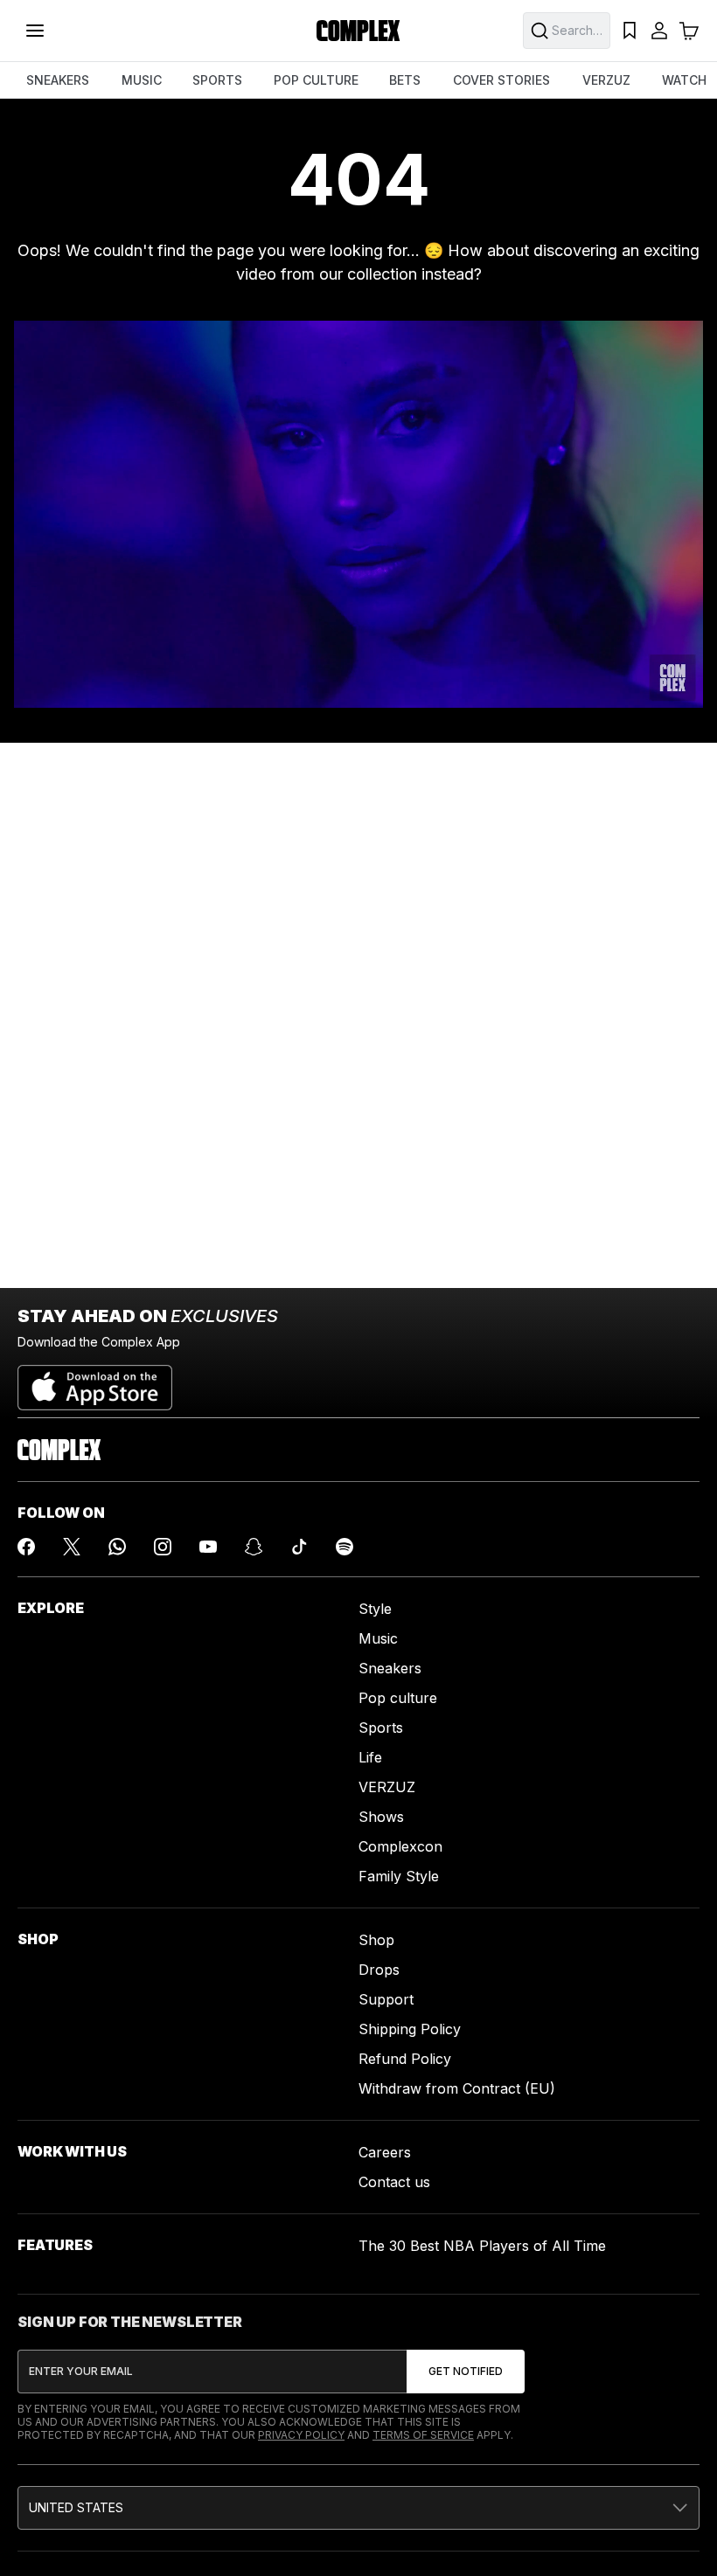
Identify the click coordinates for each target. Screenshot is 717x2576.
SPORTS (217, 80)
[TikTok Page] (299, 1547)
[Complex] (358, 31)
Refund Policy (405, 2059)
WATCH (684, 80)
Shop (376, 1940)
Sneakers (390, 1668)
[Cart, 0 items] (689, 31)
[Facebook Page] (26, 1547)
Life (370, 1757)
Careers (385, 2152)
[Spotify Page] (345, 1547)
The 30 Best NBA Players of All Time (482, 2246)
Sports (381, 1728)
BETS (405, 80)
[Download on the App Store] (95, 1381)
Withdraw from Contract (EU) (457, 2088)
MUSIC (142, 80)
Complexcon (400, 1846)
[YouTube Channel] (208, 1547)
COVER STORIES (501, 80)
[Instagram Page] (163, 1547)
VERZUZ (606, 80)
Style (375, 1609)
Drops (379, 1970)
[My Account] (659, 31)
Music (378, 1638)
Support (386, 1999)
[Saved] (630, 31)
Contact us (394, 2182)
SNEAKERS (58, 80)
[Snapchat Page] (254, 1547)
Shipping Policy (410, 2029)
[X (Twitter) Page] (72, 1547)
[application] (358, 514)
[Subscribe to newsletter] (466, 2372)
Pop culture (398, 1698)
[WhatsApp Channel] (117, 1547)
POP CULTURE (316, 80)
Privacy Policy (301, 2435)
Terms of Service (423, 2435)
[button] (358, 2508)
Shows (381, 1817)
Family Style (399, 1876)
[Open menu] (35, 31)
